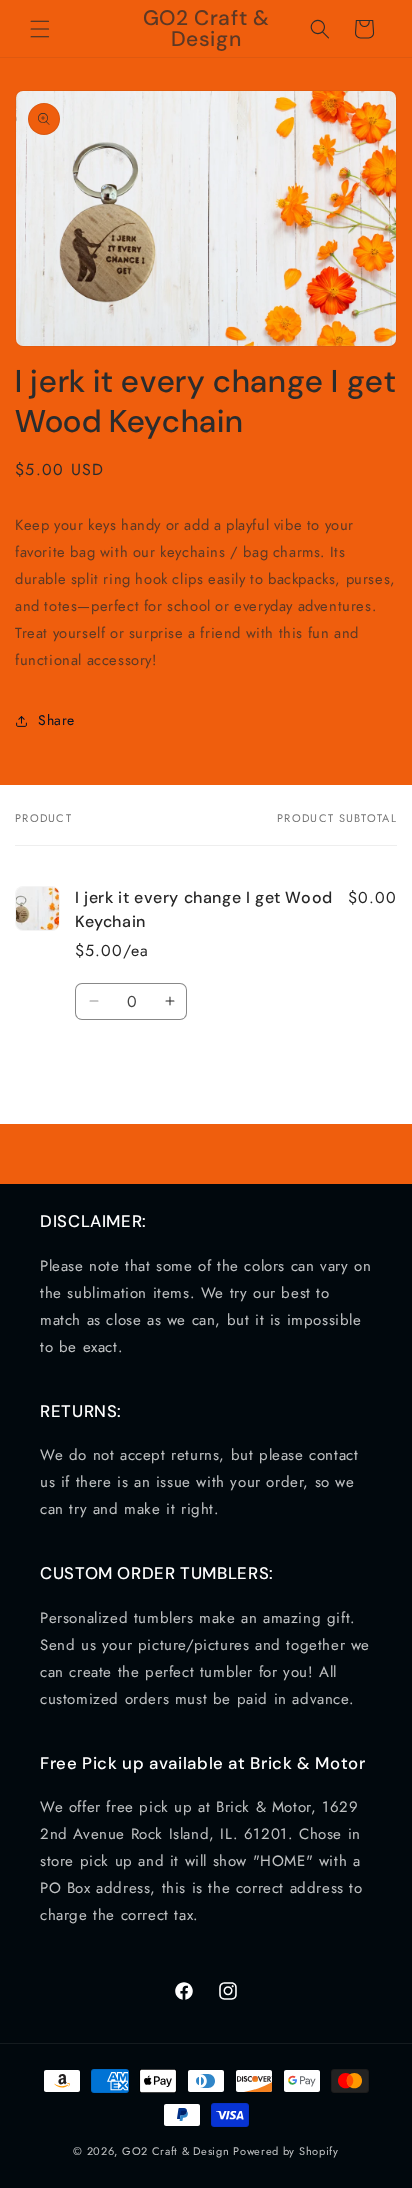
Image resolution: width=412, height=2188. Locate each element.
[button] (40, 29)
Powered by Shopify (286, 2151)
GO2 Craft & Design (176, 2151)
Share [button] (56, 720)
